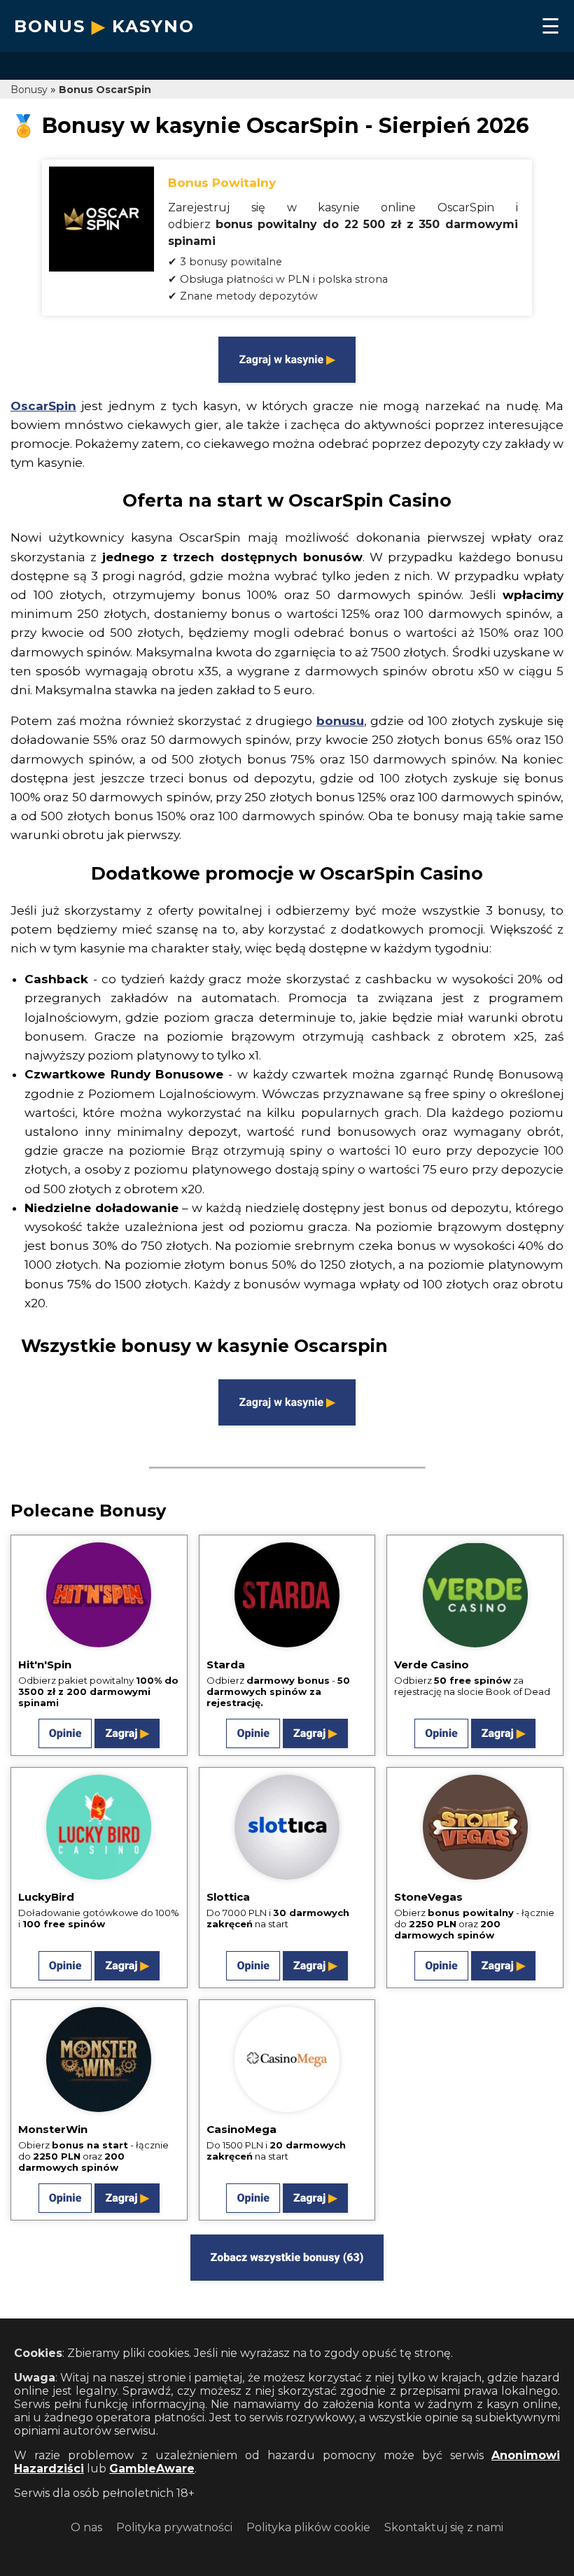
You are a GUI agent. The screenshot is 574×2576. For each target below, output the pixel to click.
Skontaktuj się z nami (444, 2527)
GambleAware (152, 2469)
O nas (86, 2527)
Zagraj (121, 1733)
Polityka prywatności (174, 2527)
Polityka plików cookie (308, 2527)
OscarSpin (43, 406)
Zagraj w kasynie (281, 359)
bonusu (340, 721)
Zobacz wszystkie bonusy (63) (287, 2257)
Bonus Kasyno (104, 26)
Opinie (65, 1733)
